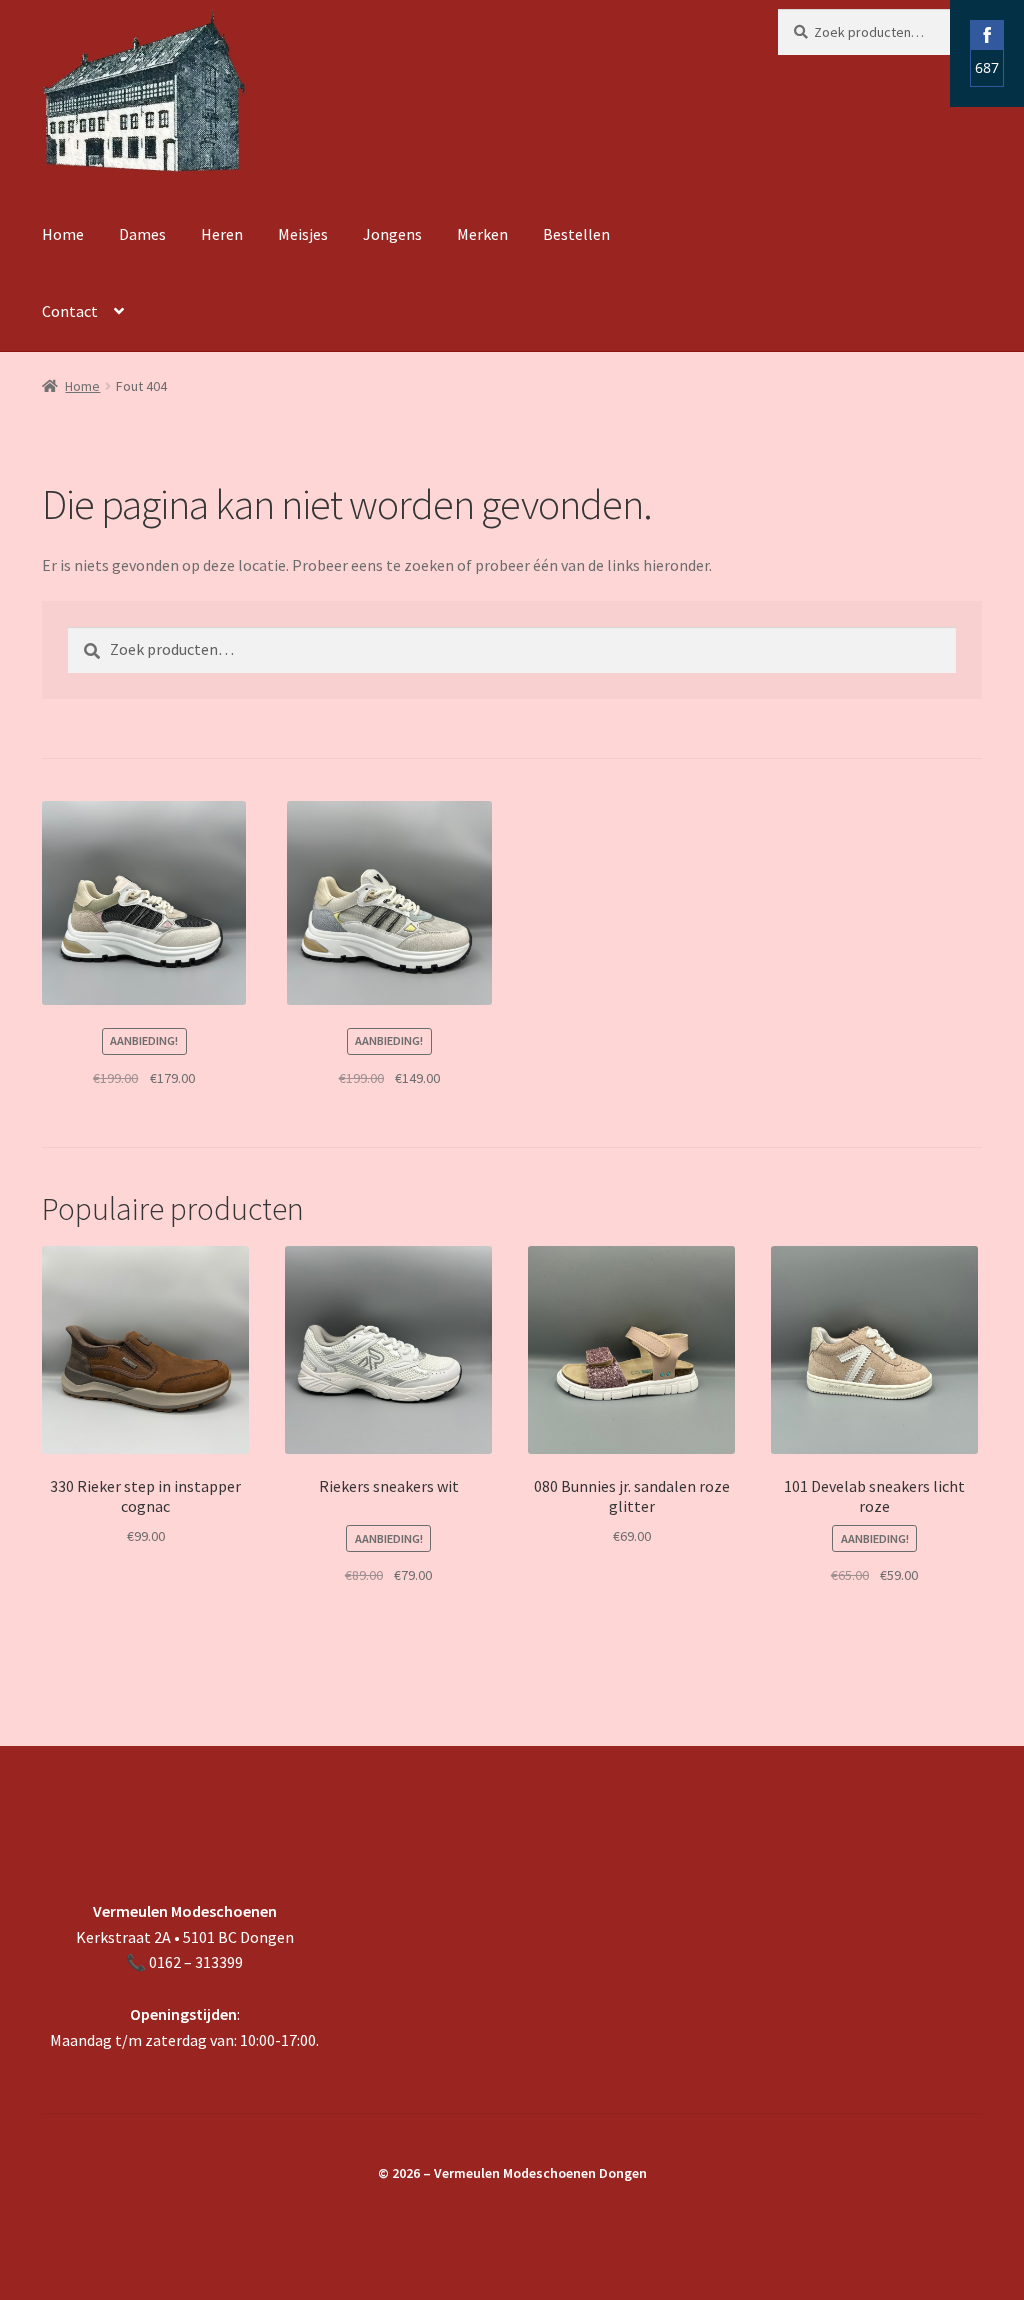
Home (63, 234)
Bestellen (576, 234)
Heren (222, 234)
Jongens (392, 234)
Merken (482, 234)
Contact (70, 311)
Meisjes (303, 234)
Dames (142, 234)
